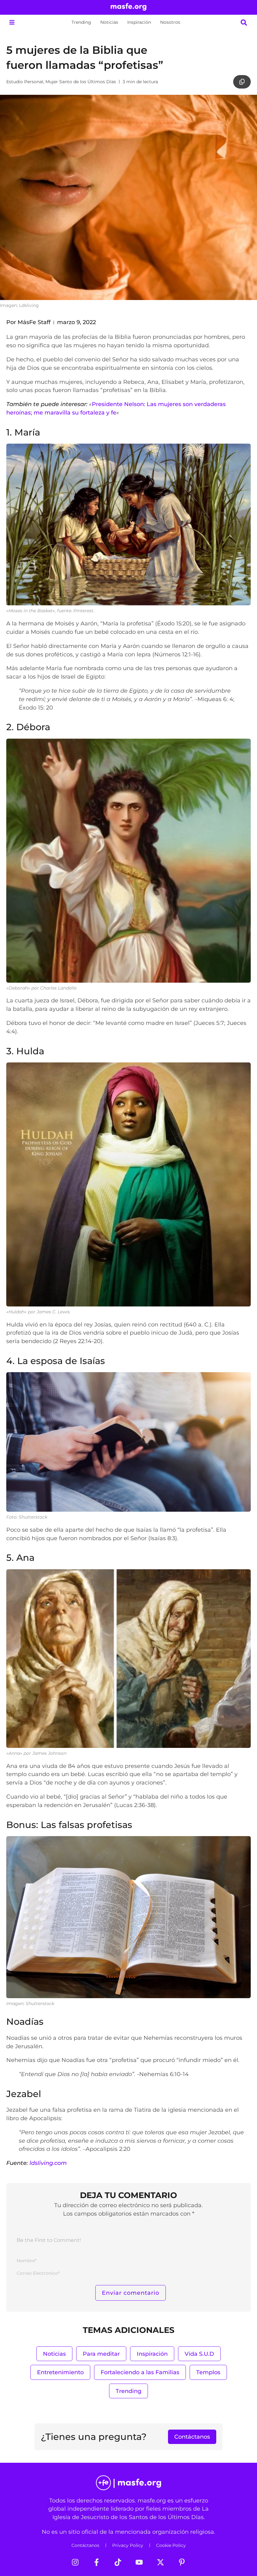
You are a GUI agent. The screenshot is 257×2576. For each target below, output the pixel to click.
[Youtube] (139, 2562)
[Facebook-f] (97, 2562)
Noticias (109, 22)
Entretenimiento (60, 2372)
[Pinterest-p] (182, 2562)
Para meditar (101, 2354)
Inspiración (139, 22)
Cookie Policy (171, 2545)
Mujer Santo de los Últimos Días (81, 82)
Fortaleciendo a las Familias (140, 2372)
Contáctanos (85, 2545)
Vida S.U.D (199, 2354)
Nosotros (170, 22)
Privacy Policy (128, 2545)
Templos (208, 2372)
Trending (81, 22)
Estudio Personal (25, 82)
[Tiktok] (118, 2562)
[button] (12, 22)
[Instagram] (75, 2562)
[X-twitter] (160, 2562)
